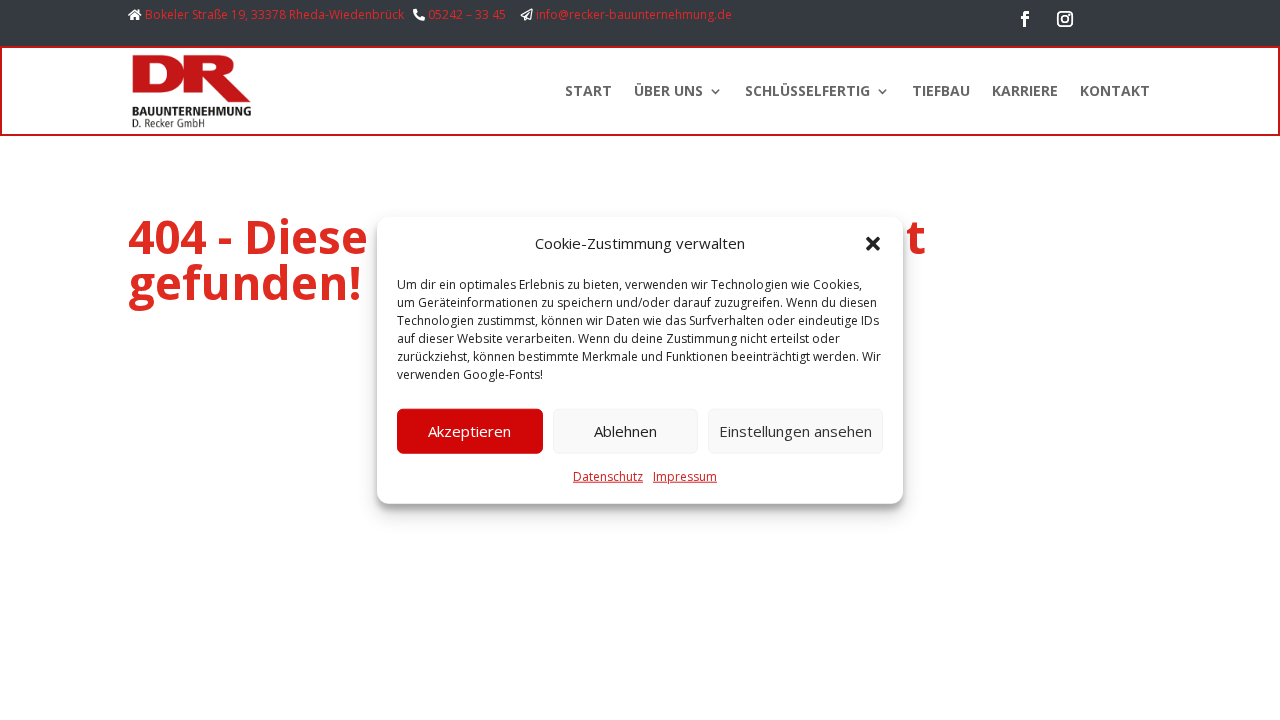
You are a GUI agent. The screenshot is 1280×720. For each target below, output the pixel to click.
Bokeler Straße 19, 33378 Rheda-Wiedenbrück (274, 14)
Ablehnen (625, 431)
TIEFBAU (941, 90)
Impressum (685, 476)
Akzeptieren (469, 431)
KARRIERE (1025, 90)
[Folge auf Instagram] (1065, 19)
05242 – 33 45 (467, 14)
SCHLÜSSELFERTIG (807, 90)
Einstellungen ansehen (795, 431)
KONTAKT (1115, 90)
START (588, 90)
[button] (873, 244)
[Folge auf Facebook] (1025, 19)
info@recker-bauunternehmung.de (634, 14)
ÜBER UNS (668, 90)
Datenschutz (608, 476)
